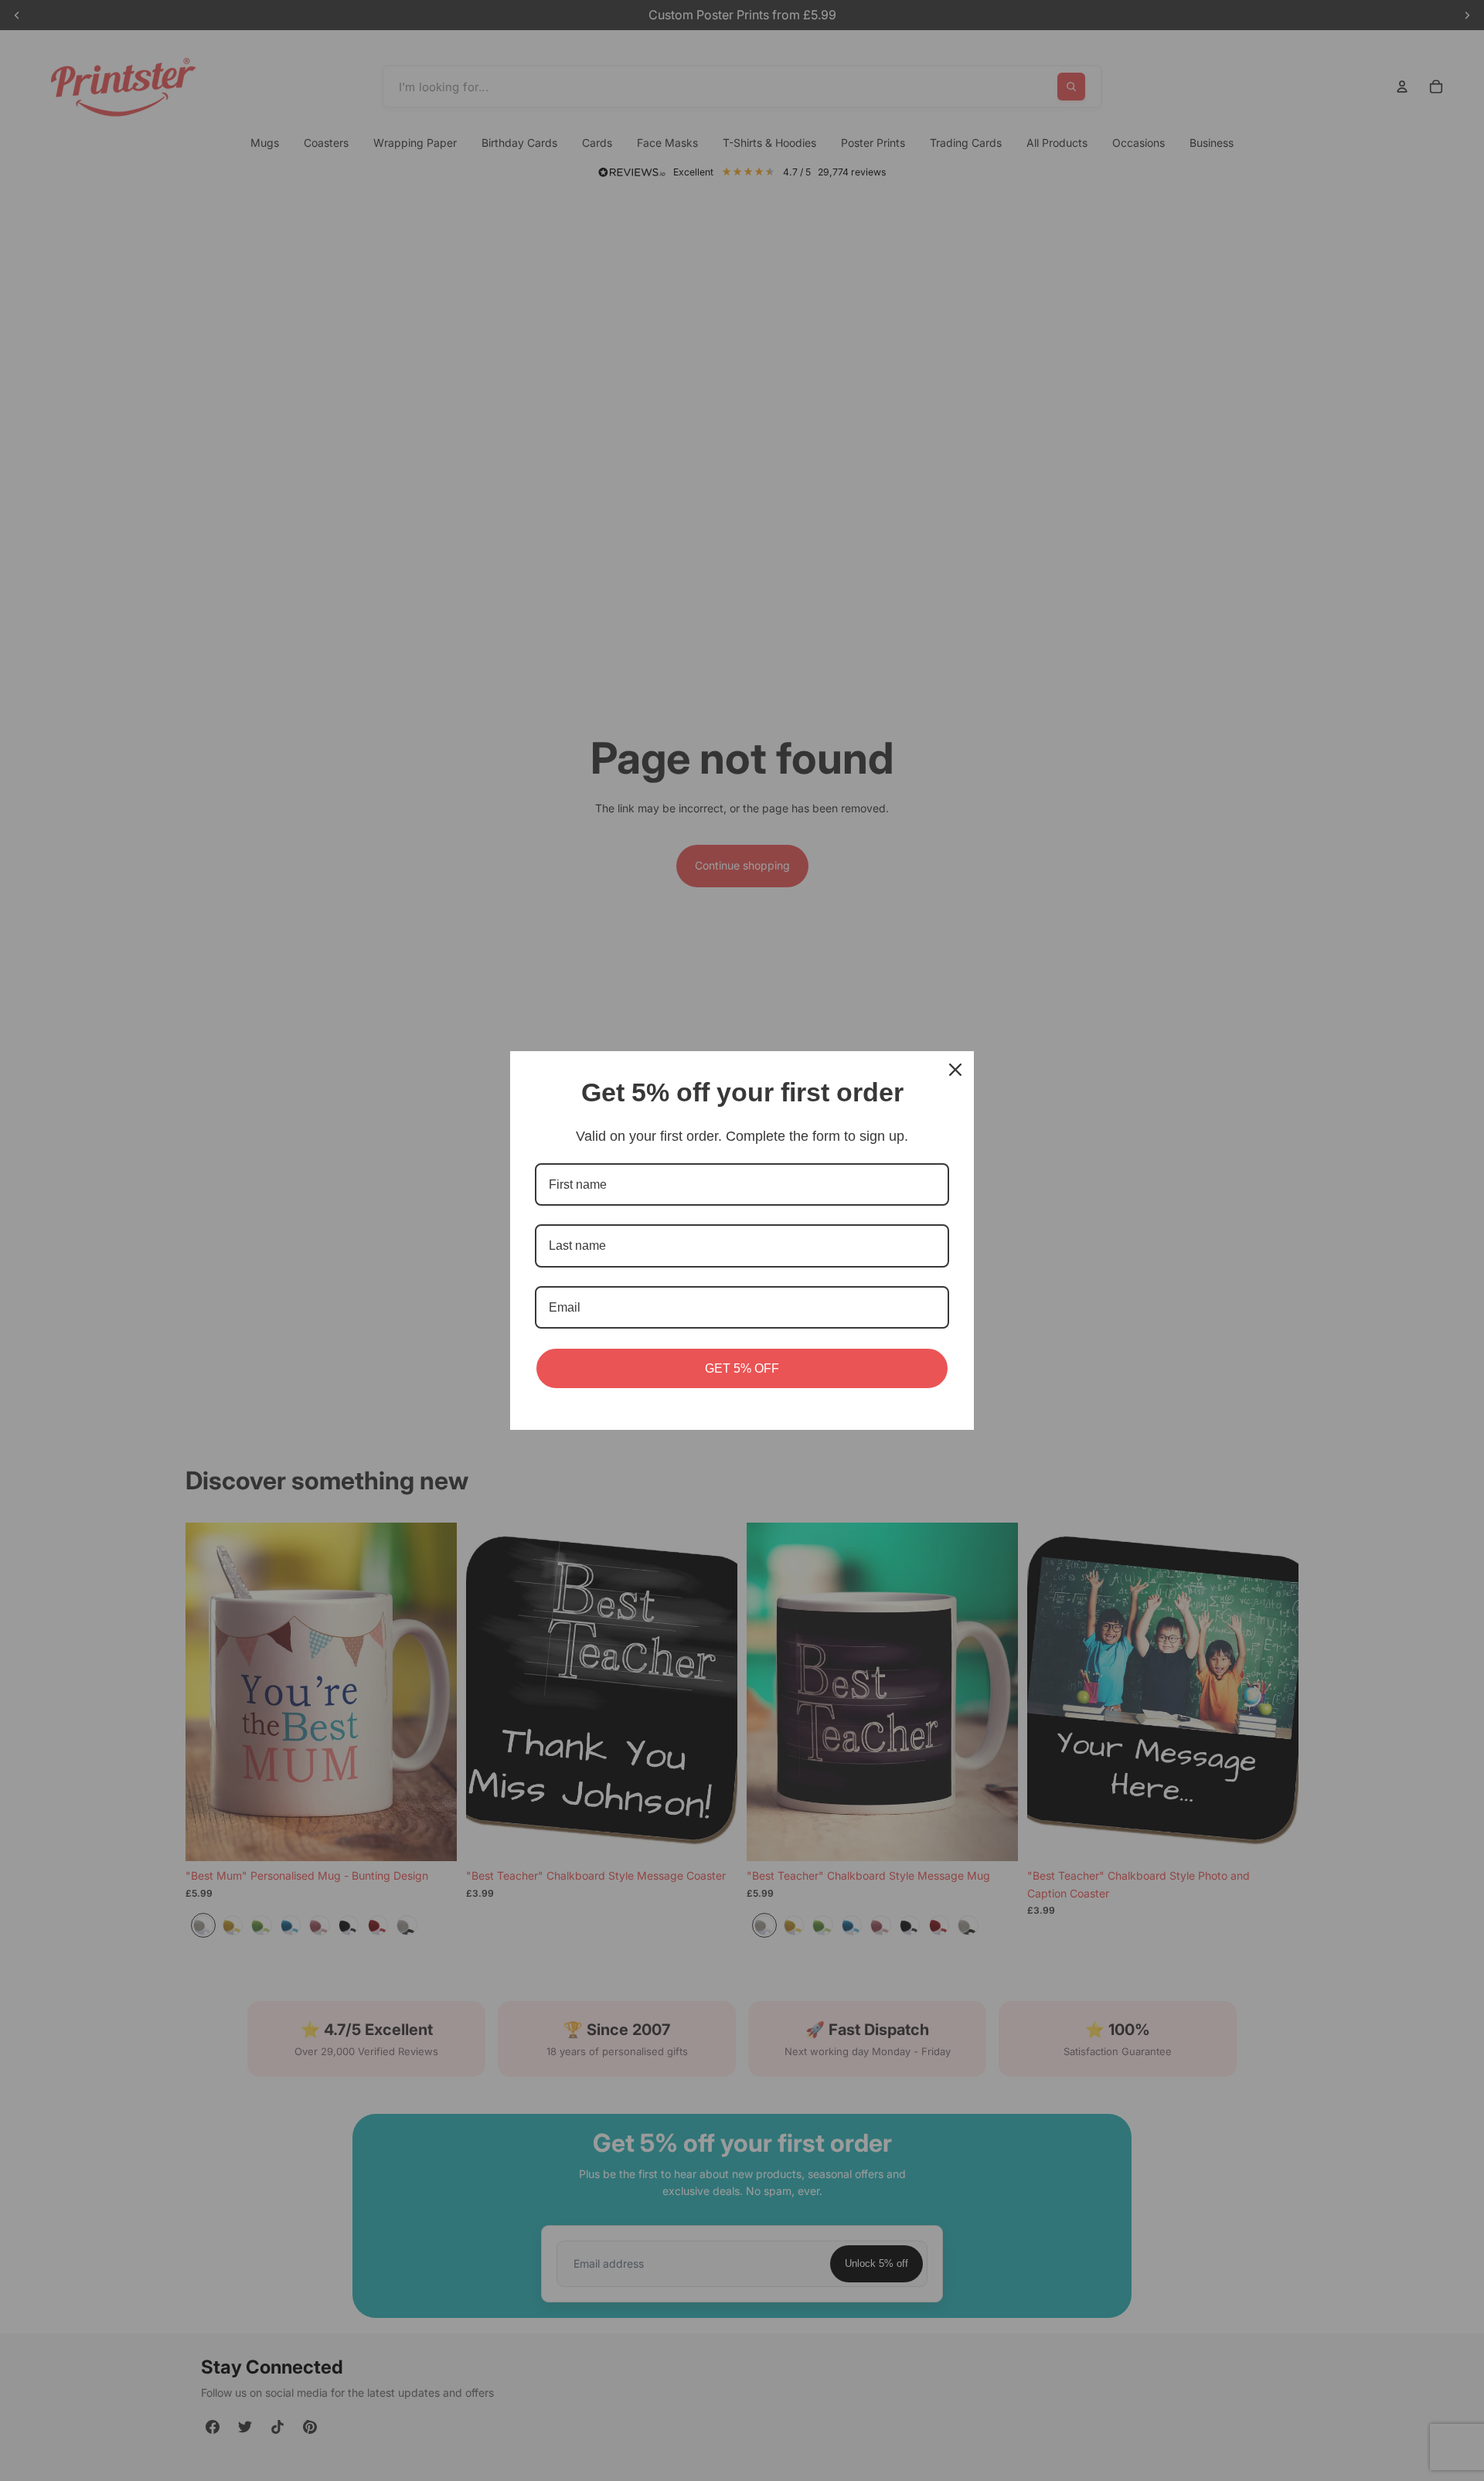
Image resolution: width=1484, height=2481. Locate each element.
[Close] (955, 1070)
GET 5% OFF (742, 1368)
